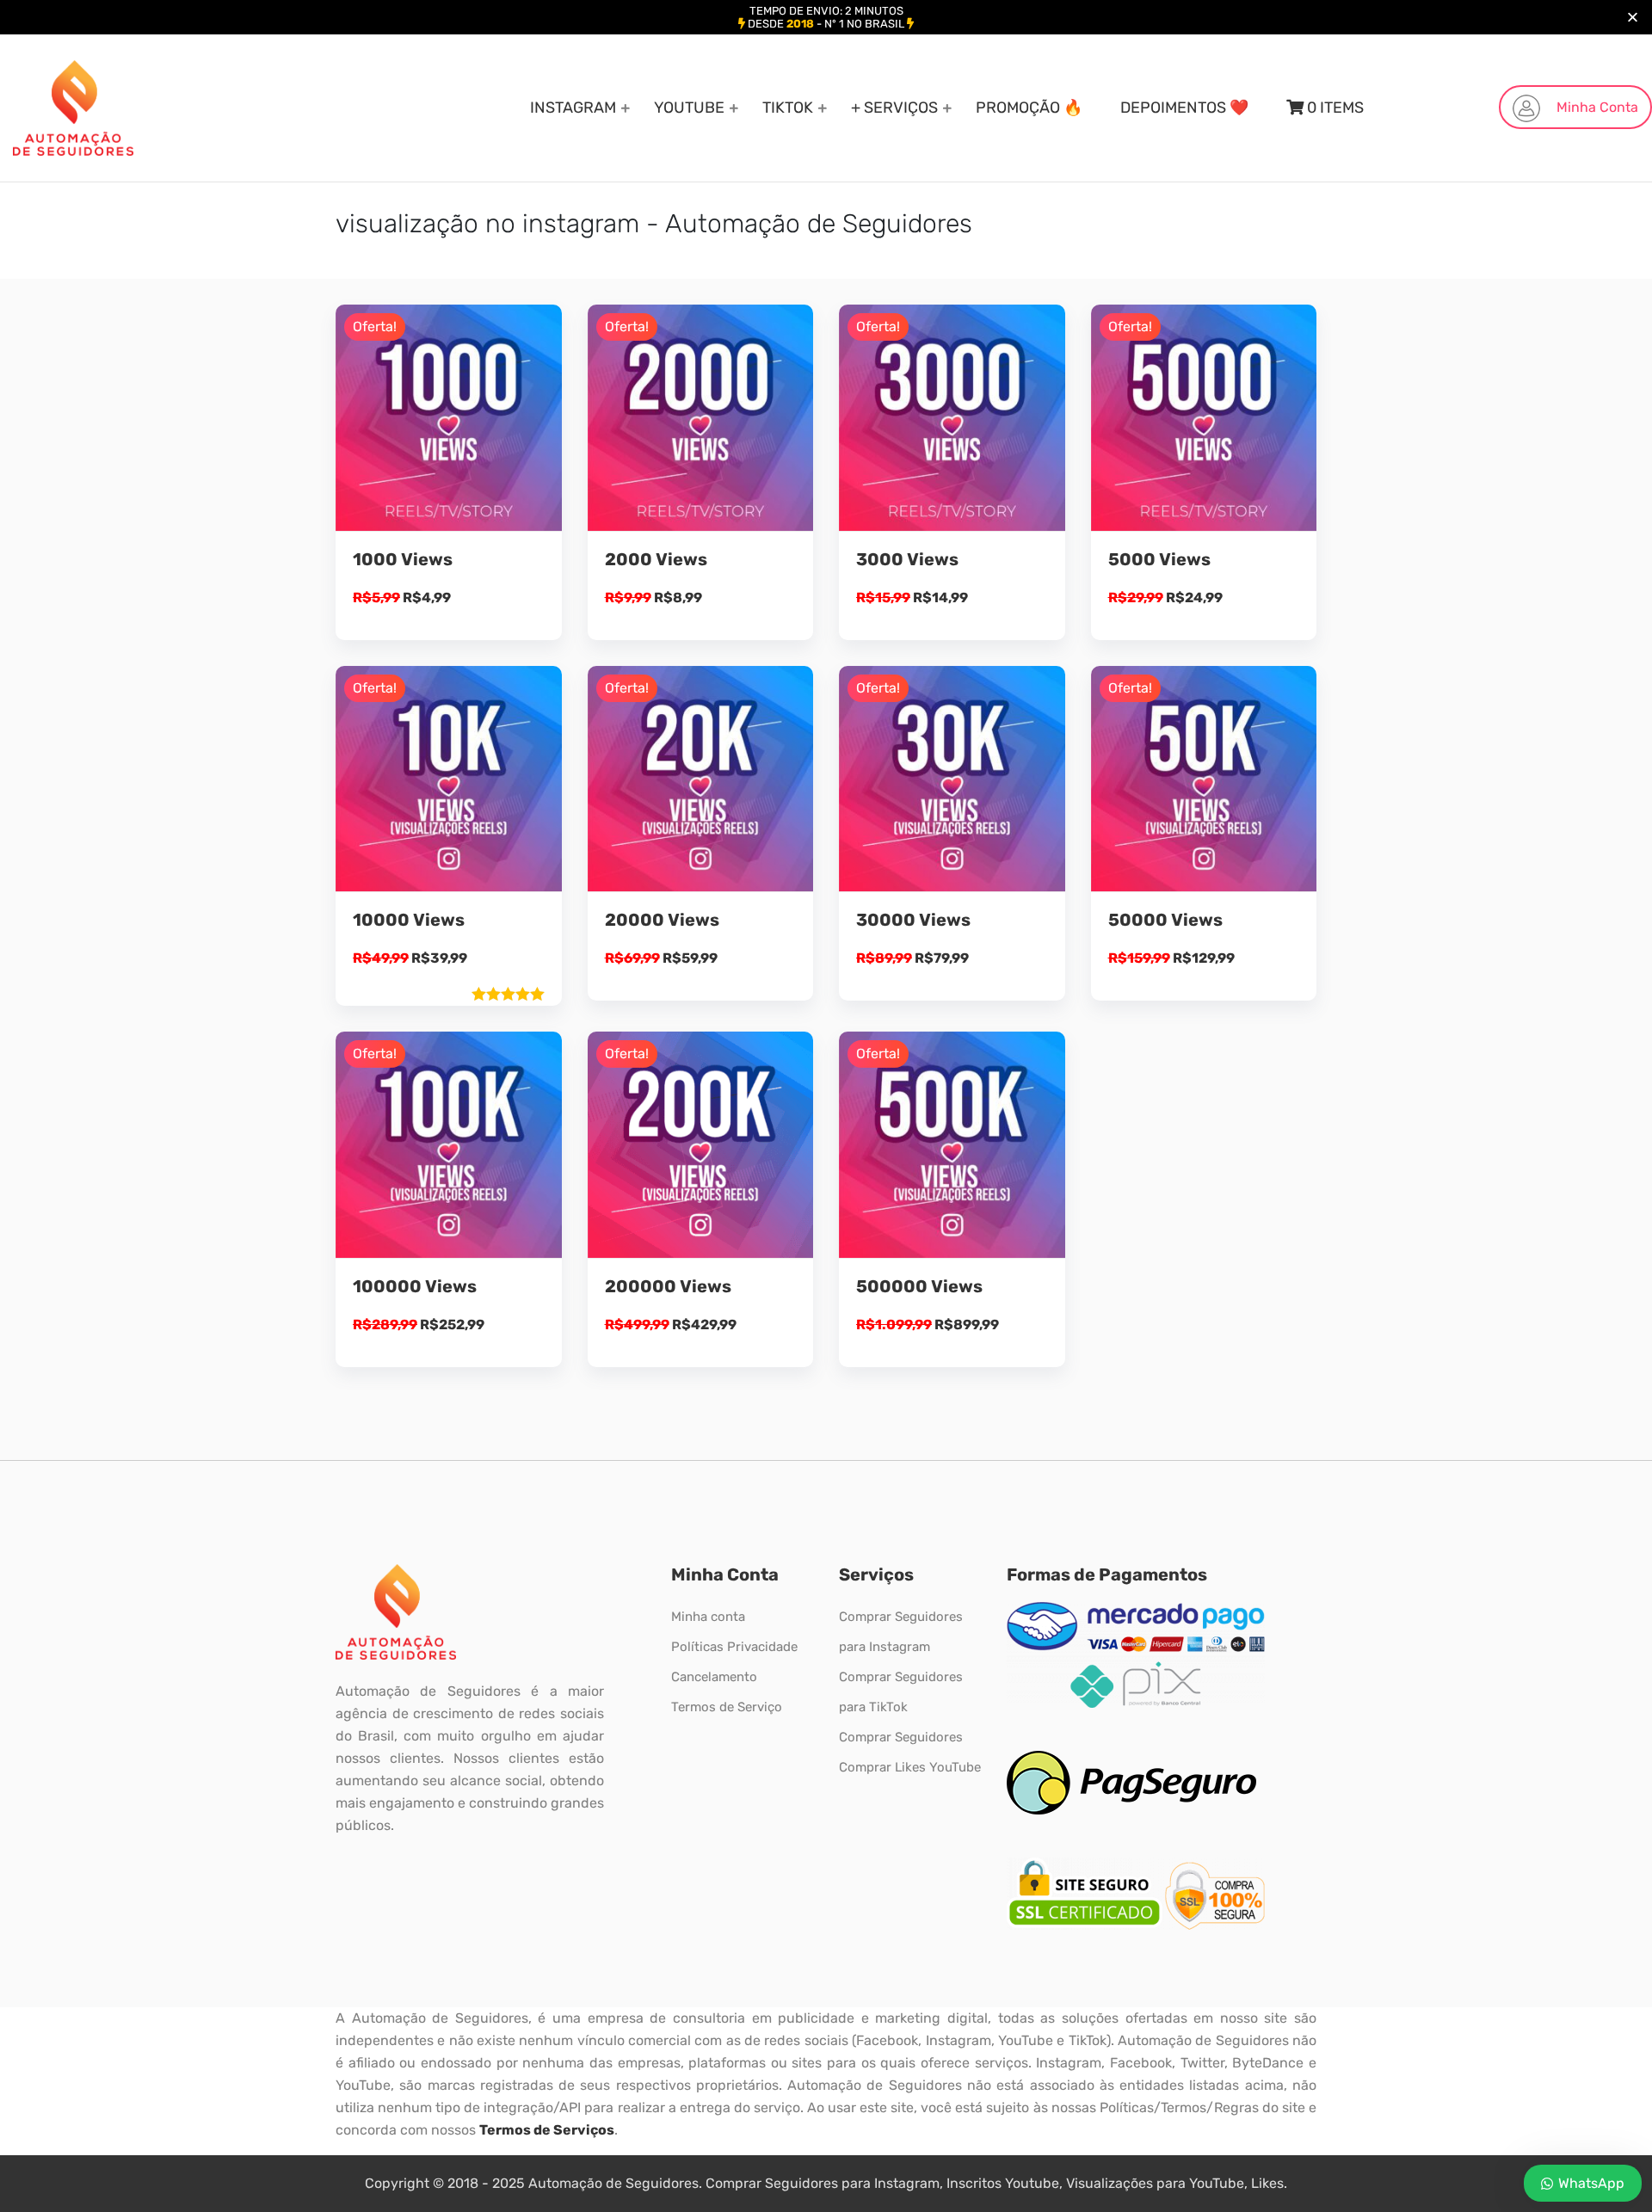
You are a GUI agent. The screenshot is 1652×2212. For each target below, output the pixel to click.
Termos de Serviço (727, 1707)
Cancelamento (714, 1677)
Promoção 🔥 (1029, 108)
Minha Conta (1596, 107)
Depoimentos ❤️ (1184, 108)
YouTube (689, 108)
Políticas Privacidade (734, 1647)
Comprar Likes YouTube (910, 1767)
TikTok (788, 108)
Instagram (573, 108)
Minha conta (708, 1617)
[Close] (1633, 18)
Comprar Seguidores (901, 1737)
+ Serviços (894, 108)
